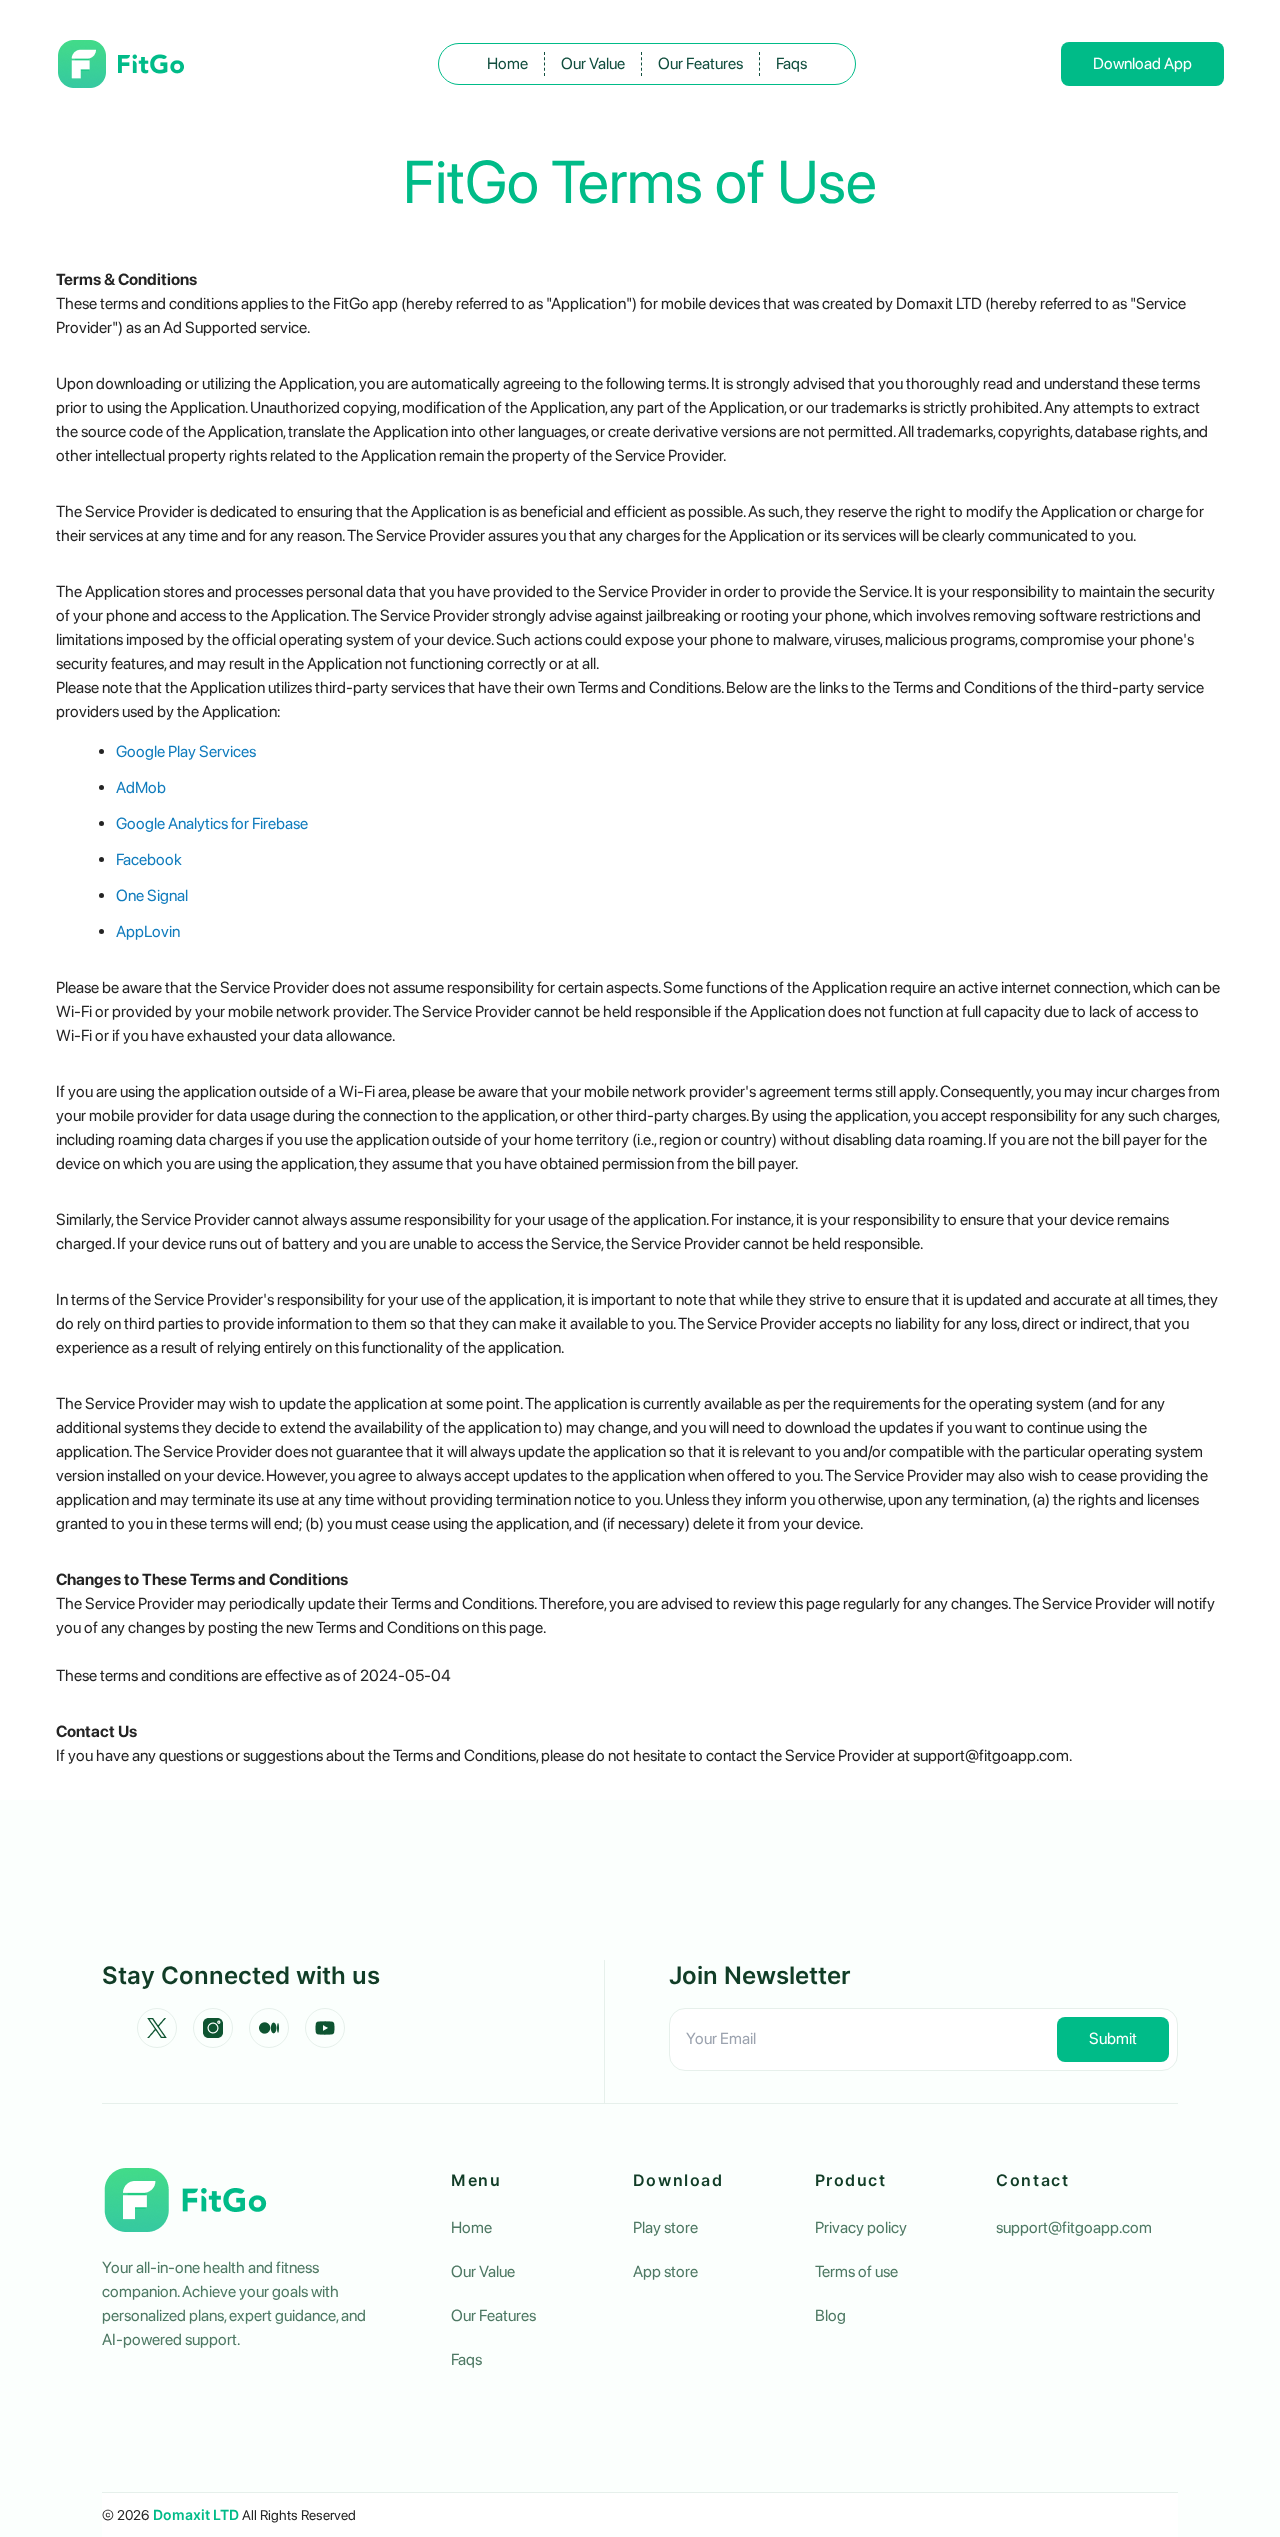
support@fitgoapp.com (1074, 2227)
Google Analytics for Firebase (212, 823)
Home (507, 63)
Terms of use (856, 2271)
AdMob (141, 787)
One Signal (152, 895)
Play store (665, 2227)
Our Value (593, 63)
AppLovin (148, 931)
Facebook (149, 859)
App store (665, 2271)
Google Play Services (186, 751)
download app (1142, 63)
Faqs (791, 63)
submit (1113, 2038)
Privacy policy (861, 2227)
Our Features (700, 63)
